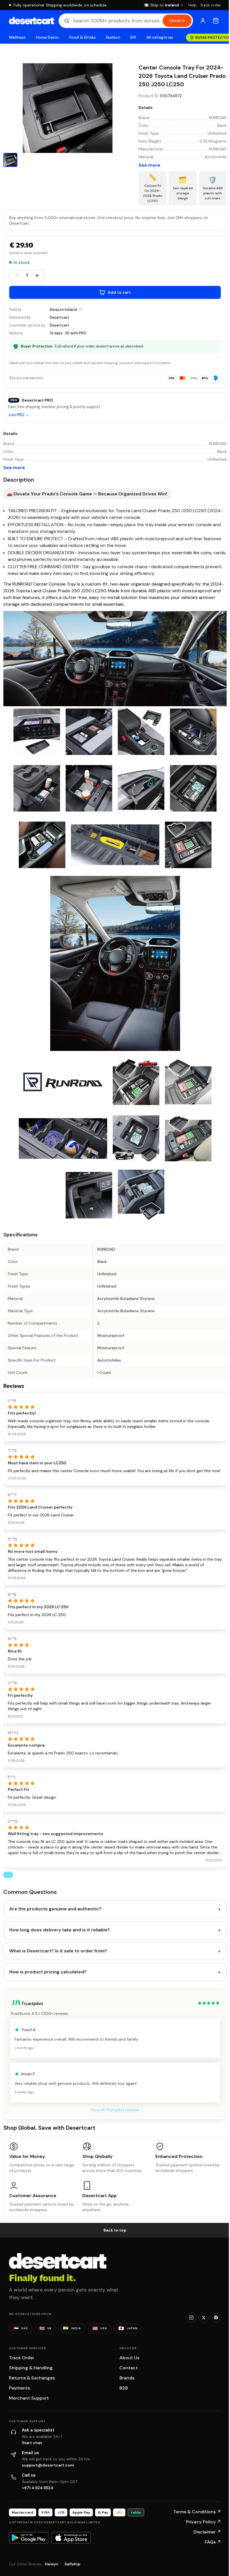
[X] (204, 2318)
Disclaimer (207, 2532)
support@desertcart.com (48, 2465)
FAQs (213, 2542)
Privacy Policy (203, 2522)
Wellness (17, 37)
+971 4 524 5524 (38, 2488)
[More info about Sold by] (81, 309)
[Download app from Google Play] (29, 2538)
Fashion (113, 37)
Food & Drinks (82, 37)
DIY (133, 37)
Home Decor (48, 37)
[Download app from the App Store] (71, 2538)
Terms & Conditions (197, 2512)
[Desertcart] (32, 21)
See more (149, 165)
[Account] (203, 21)
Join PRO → (19, 415)
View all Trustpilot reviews (115, 2110)
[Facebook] (216, 2318)
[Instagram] (191, 2318)
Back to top (115, 2230)
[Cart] (216, 21)
